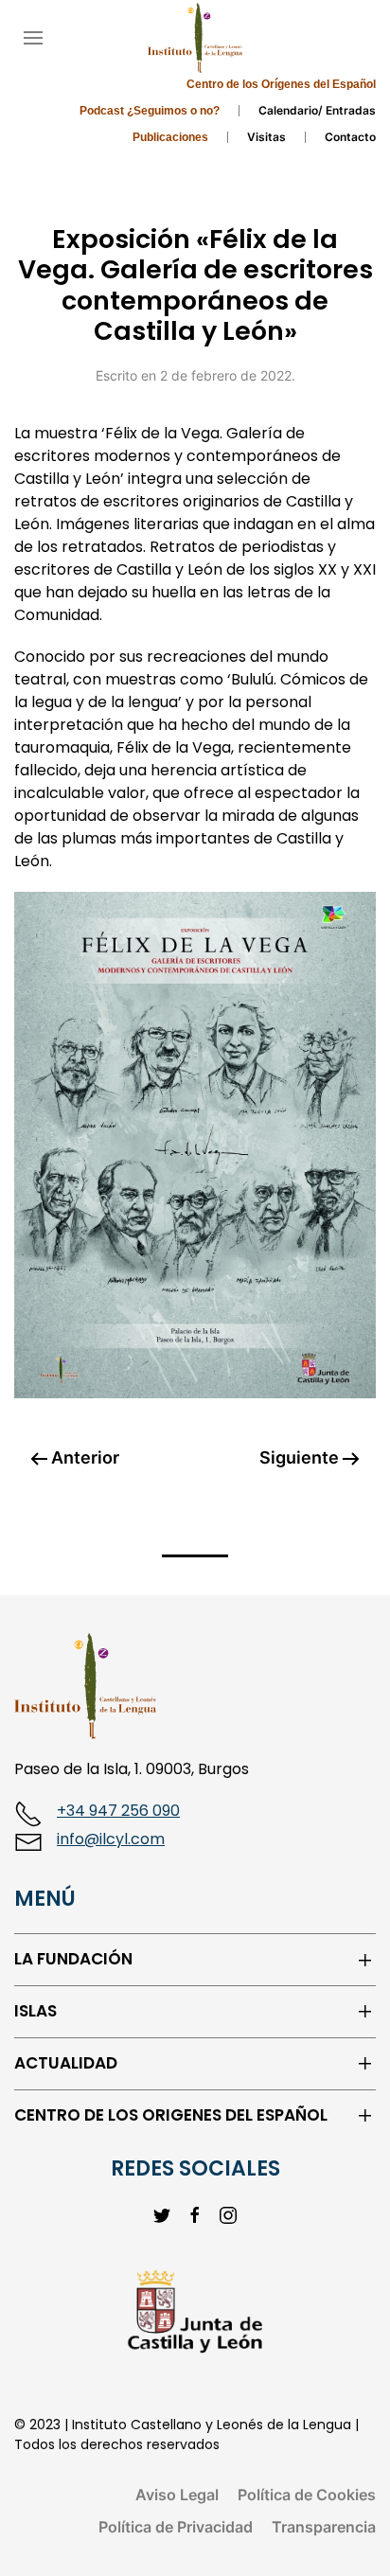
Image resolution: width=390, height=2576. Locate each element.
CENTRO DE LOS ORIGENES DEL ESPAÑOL (171, 2115)
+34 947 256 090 (118, 1811)
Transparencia (324, 2527)
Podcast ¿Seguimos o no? (150, 111)
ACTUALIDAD (66, 2063)
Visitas (266, 137)
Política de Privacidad (176, 2527)
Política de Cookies (307, 2495)
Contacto (350, 137)
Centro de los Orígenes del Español (281, 84)
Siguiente (301, 1457)
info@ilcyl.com (111, 1839)
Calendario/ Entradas (317, 110)
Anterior (83, 1457)
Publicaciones (170, 137)
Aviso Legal (177, 2495)
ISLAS (35, 2011)
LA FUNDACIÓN (73, 1959)
